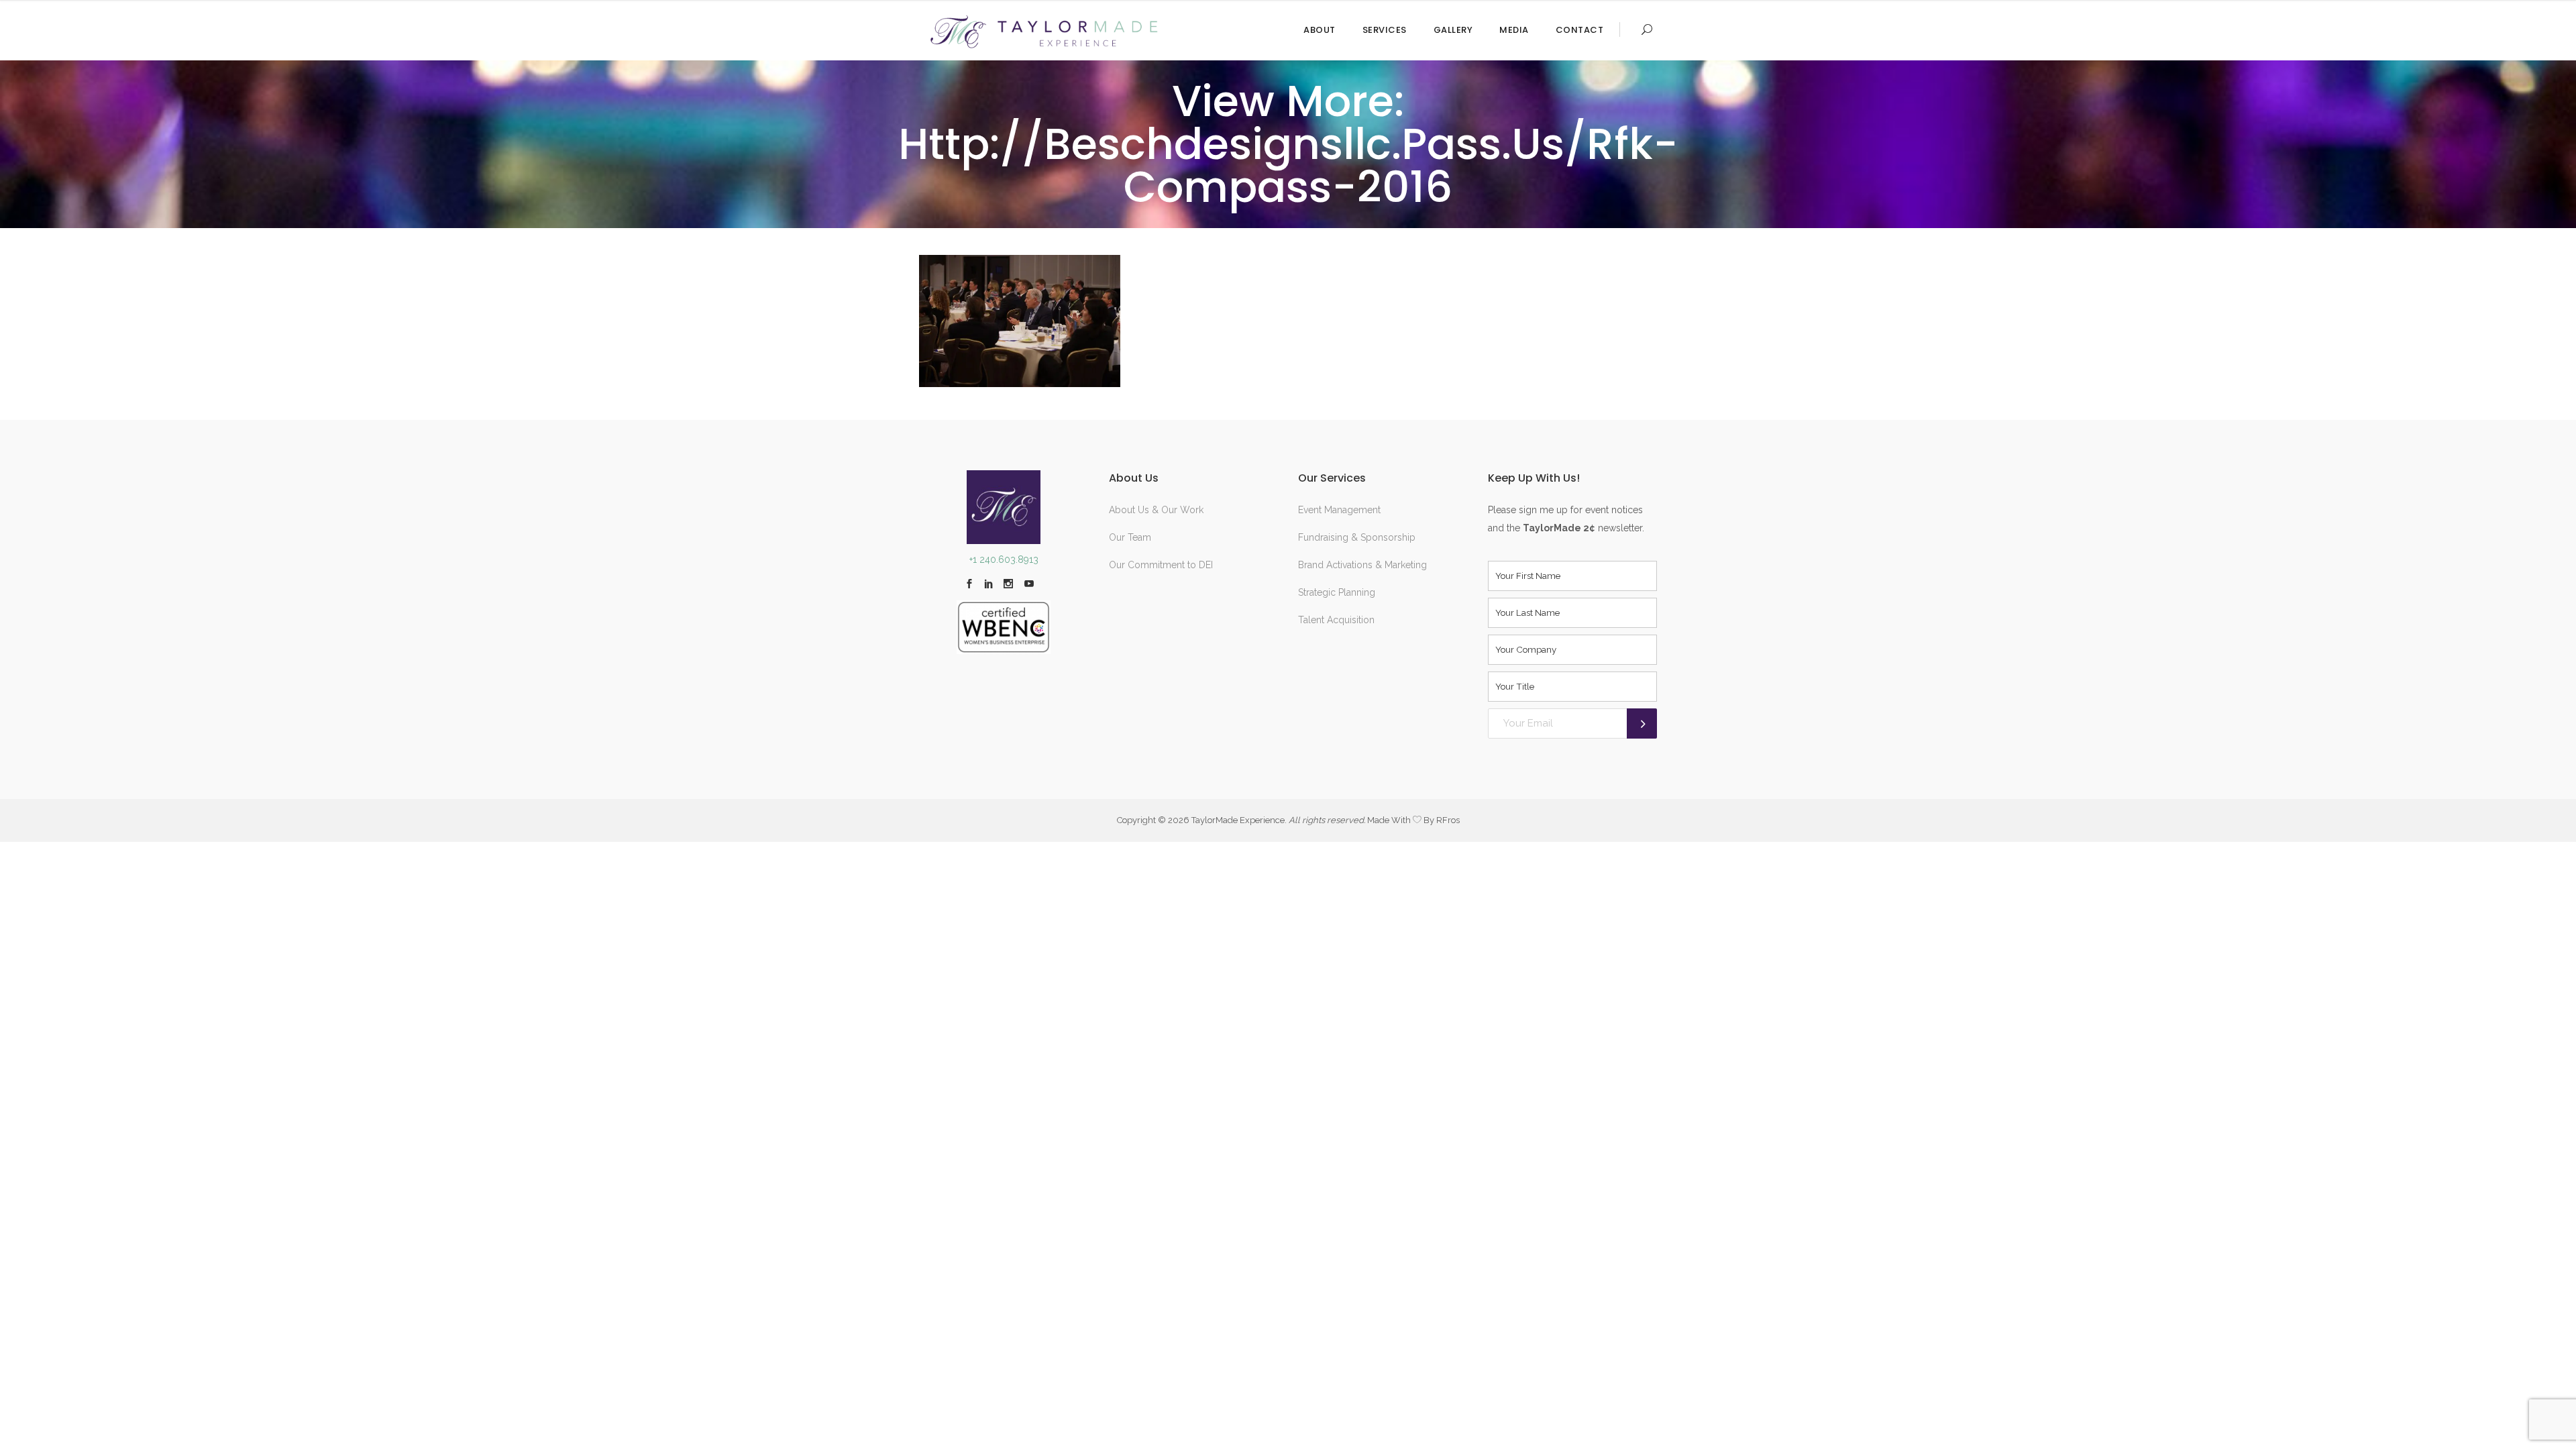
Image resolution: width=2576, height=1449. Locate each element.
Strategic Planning (1337, 592)
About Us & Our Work (1156, 510)
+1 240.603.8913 (1004, 559)
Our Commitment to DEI (1161, 565)
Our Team (1130, 537)
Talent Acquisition (1336, 620)
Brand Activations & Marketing (1362, 565)
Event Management (1339, 510)
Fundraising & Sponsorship (1357, 537)
